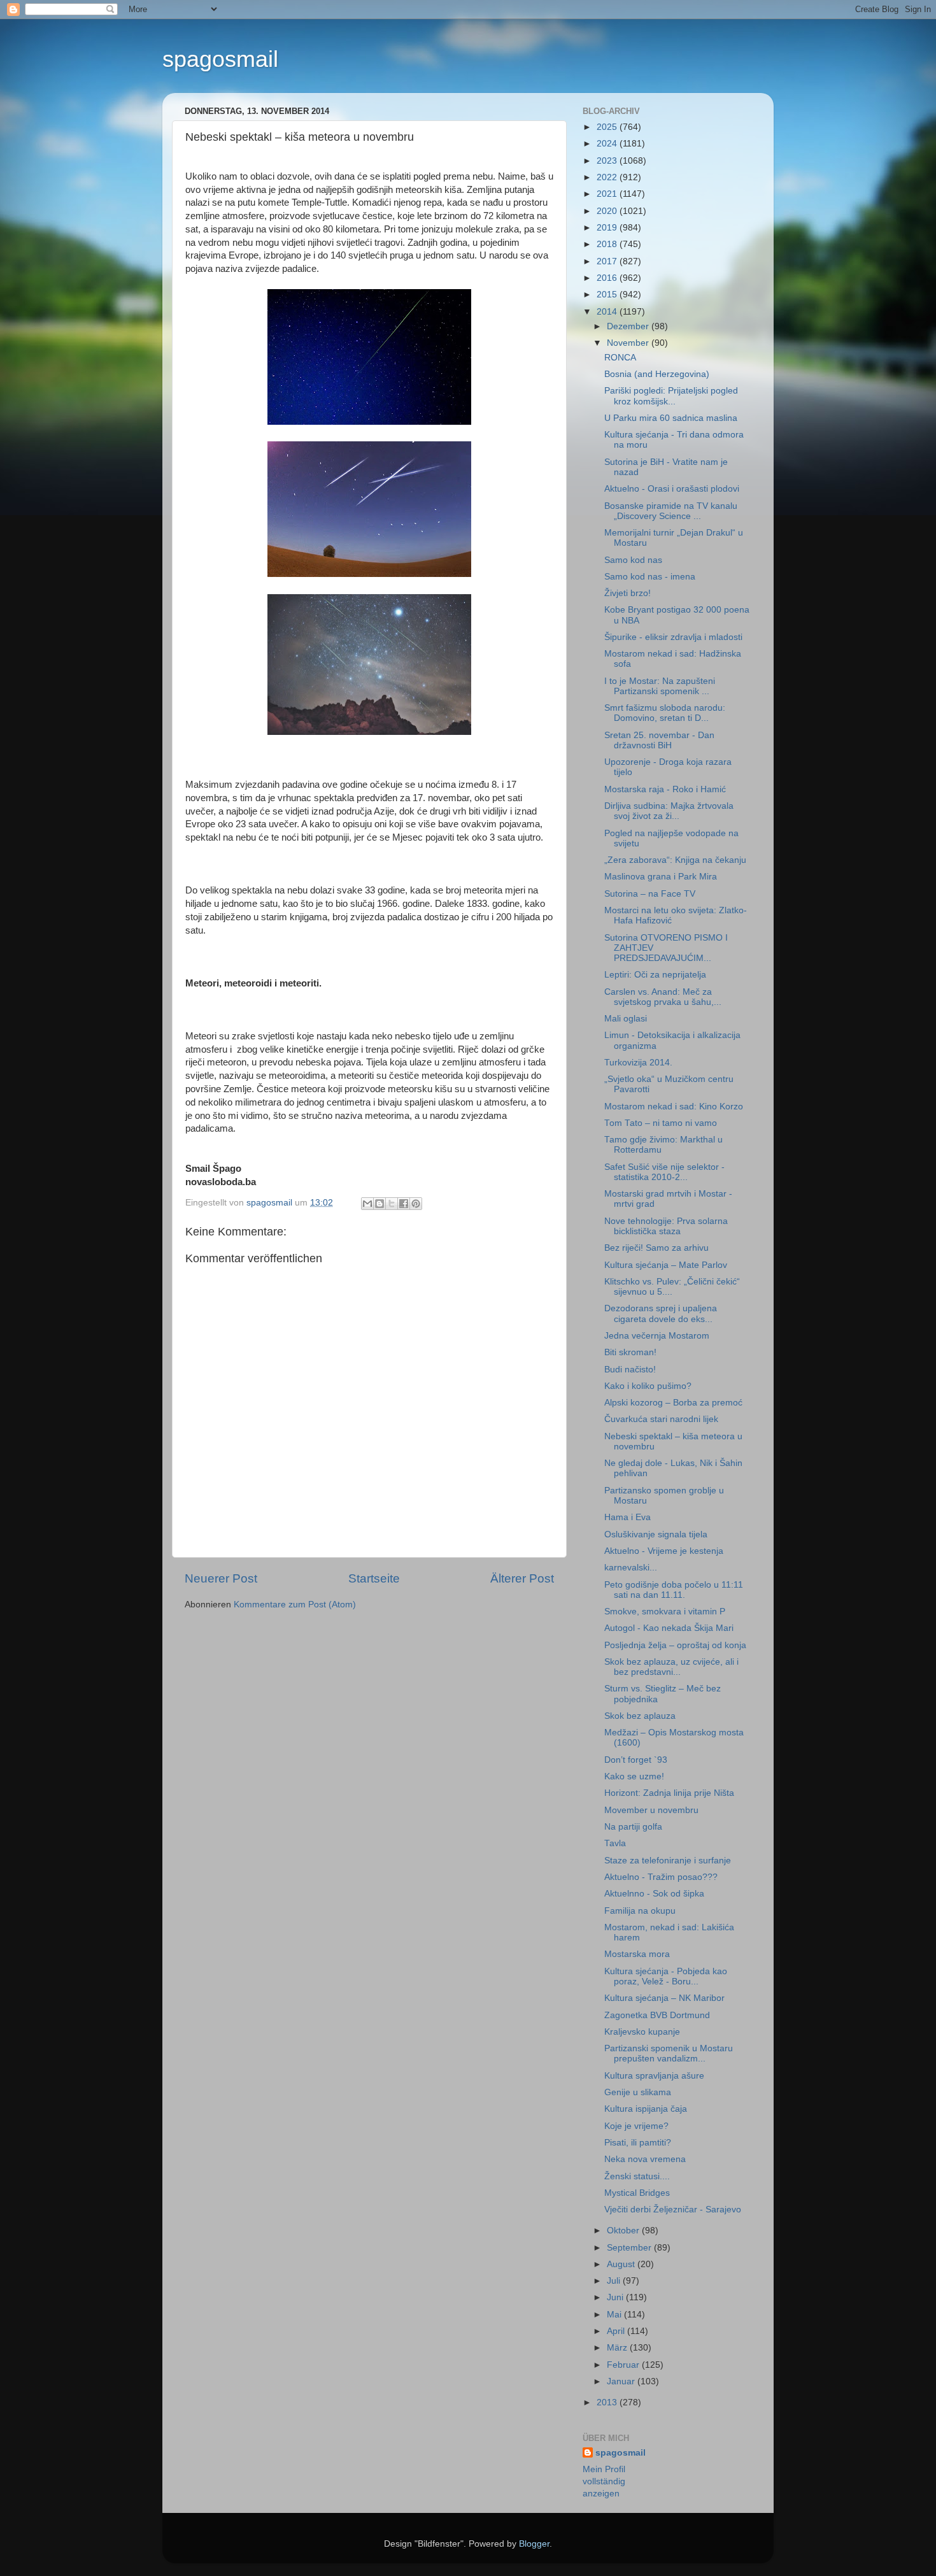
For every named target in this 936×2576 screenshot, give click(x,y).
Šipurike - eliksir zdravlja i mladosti (673, 637)
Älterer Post (522, 1578)
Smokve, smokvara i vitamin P (665, 1612)
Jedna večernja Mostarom (657, 1336)
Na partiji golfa (633, 1827)
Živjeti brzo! (628, 593)
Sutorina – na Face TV (650, 894)
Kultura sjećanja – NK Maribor (664, 1998)
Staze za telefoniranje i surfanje (668, 1861)
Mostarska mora (637, 1954)
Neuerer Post (221, 1578)
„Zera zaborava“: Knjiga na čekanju (675, 860)
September (630, 2248)
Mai (615, 2315)
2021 (608, 194)
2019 (608, 228)
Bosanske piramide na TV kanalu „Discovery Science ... (671, 511)
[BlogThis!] (379, 1204)
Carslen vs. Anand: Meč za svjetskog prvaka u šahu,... (663, 997)
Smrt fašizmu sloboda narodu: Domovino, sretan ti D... (665, 713)
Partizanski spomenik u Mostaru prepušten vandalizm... (669, 2053)
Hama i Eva (628, 1517)
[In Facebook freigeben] (404, 1204)
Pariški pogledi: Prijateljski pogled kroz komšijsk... (671, 396)
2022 (608, 177)
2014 (608, 312)
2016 (608, 278)
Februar (624, 2365)
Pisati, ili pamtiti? (638, 2143)
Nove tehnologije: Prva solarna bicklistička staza (666, 1226)
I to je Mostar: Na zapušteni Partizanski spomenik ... (660, 686)
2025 (608, 127)
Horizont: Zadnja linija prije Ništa (669, 1793)
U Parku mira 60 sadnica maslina (671, 418)
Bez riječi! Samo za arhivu (656, 1248)
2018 (608, 244)
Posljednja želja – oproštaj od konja (675, 1645)
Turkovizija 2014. (638, 1063)
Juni (616, 2297)
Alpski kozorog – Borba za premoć (673, 1403)
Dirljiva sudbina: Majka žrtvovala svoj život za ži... (669, 811)
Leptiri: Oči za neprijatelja (655, 975)
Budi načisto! (630, 1370)
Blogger (534, 2544)
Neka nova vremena (645, 2159)
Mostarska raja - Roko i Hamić (665, 789)
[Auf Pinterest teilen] (416, 1204)
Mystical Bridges (637, 2193)
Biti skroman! (630, 1352)
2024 (608, 144)
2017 (608, 261)
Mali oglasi (626, 1019)
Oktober (624, 2231)
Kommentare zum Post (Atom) (295, 1605)
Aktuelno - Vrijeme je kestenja (664, 1551)
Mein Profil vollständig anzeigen (604, 2481)
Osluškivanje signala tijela (656, 1534)
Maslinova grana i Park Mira (661, 877)
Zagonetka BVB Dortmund (657, 2015)
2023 (608, 161)
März (618, 2348)
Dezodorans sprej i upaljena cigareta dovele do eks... (661, 1313)
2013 (608, 2402)
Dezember (629, 326)
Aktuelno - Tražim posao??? (661, 1877)
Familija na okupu (640, 1911)
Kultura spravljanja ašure (654, 2076)
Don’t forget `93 (636, 1760)
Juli (615, 2281)
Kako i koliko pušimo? (648, 1386)
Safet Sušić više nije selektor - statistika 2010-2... (664, 1172)
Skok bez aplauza (640, 1716)
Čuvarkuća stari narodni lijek (661, 1419)
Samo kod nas (633, 560)
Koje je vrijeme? (636, 2126)
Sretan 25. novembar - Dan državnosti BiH (659, 740)
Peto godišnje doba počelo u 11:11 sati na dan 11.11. (674, 1590)
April (617, 2331)
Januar (622, 2381)
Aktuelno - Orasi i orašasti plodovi (672, 489)
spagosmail (220, 59)
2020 (608, 211)
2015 (608, 295)
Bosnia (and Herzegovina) (657, 374)
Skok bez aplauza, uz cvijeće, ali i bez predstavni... (671, 1667)
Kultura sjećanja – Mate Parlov (666, 1265)
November (629, 343)
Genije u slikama (638, 2092)
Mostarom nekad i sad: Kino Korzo (674, 1107)
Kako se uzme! (634, 1776)
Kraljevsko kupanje (642, 2032)
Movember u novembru (651, 1810)
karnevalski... (631, 1568)
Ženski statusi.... (637, 2176)
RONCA (620, 358)
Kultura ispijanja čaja (646, 2109)
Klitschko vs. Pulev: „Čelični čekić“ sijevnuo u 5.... (672, 1287)
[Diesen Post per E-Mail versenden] (367, 1204)
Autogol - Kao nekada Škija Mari (669, 1628)
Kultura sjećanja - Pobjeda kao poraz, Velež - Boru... (666, 1976)
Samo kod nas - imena (650, 577)
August (622, 2264)
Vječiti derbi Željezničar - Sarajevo (673, 2210)
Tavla (615, 1843)
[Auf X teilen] (392, 1204)
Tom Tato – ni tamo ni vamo (661, 1123)
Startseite (374, 1578)
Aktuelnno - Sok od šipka (654, 1894)
